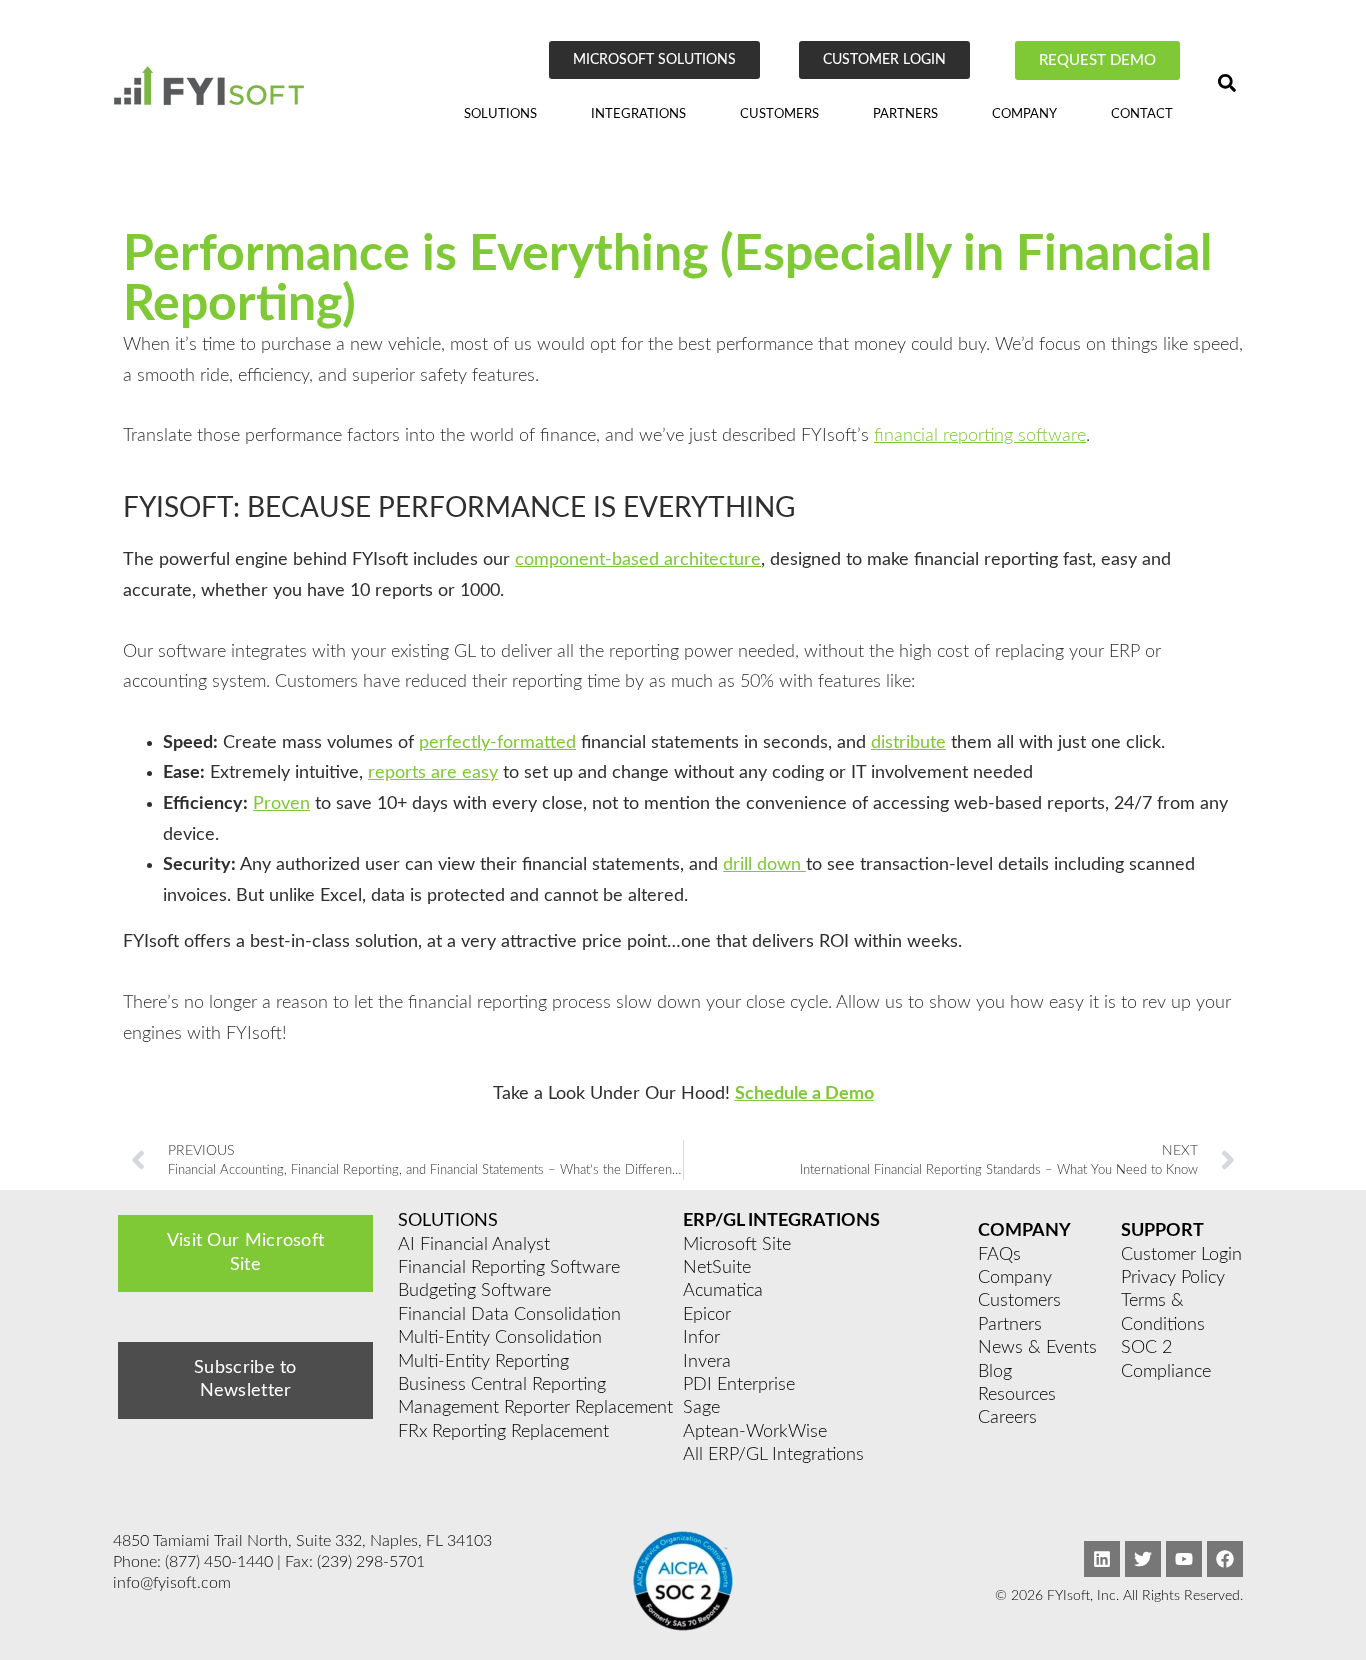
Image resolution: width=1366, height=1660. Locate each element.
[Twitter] (1143, 1559)
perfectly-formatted (497, 743)
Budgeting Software (474, 1291)
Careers (1007, 1418)
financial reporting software (980, 436)
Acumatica (723, 1291)
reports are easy (433, 773)
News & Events (1037, 1348)
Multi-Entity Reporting (483, 1362)
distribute (908, 743)
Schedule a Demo (804, 1094)
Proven (281, 804)
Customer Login (1181, 1255)
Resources (1017, 1395)
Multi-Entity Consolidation (500, 1338)
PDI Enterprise (739, 1385)
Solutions (500, 114)
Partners (905, 114)
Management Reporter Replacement (535, 1408)
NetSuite (717, 1268)
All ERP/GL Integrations (773, 1455)
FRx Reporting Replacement (503, 1432)
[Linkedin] (1102, 1559)
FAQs (999, 1255)
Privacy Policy (1173, 1278)
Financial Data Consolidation (509, 1315)
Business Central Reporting (502, 1385)
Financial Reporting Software (509, 1268)
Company (1024, 114)
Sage (701, 1408)
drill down (764, 865)
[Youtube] (1184, 1559)
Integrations (638, 114)
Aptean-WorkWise (755, 1432)
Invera (707, 1362)
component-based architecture (638, 560)
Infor (701, 1338)
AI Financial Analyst (474, 1245)
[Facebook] (1225, 1559)
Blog (995, 1372)
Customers (779, 114)
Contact (1142, 114)
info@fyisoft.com (172, 1583)
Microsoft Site (737, 1245)
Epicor (707, 1315)
